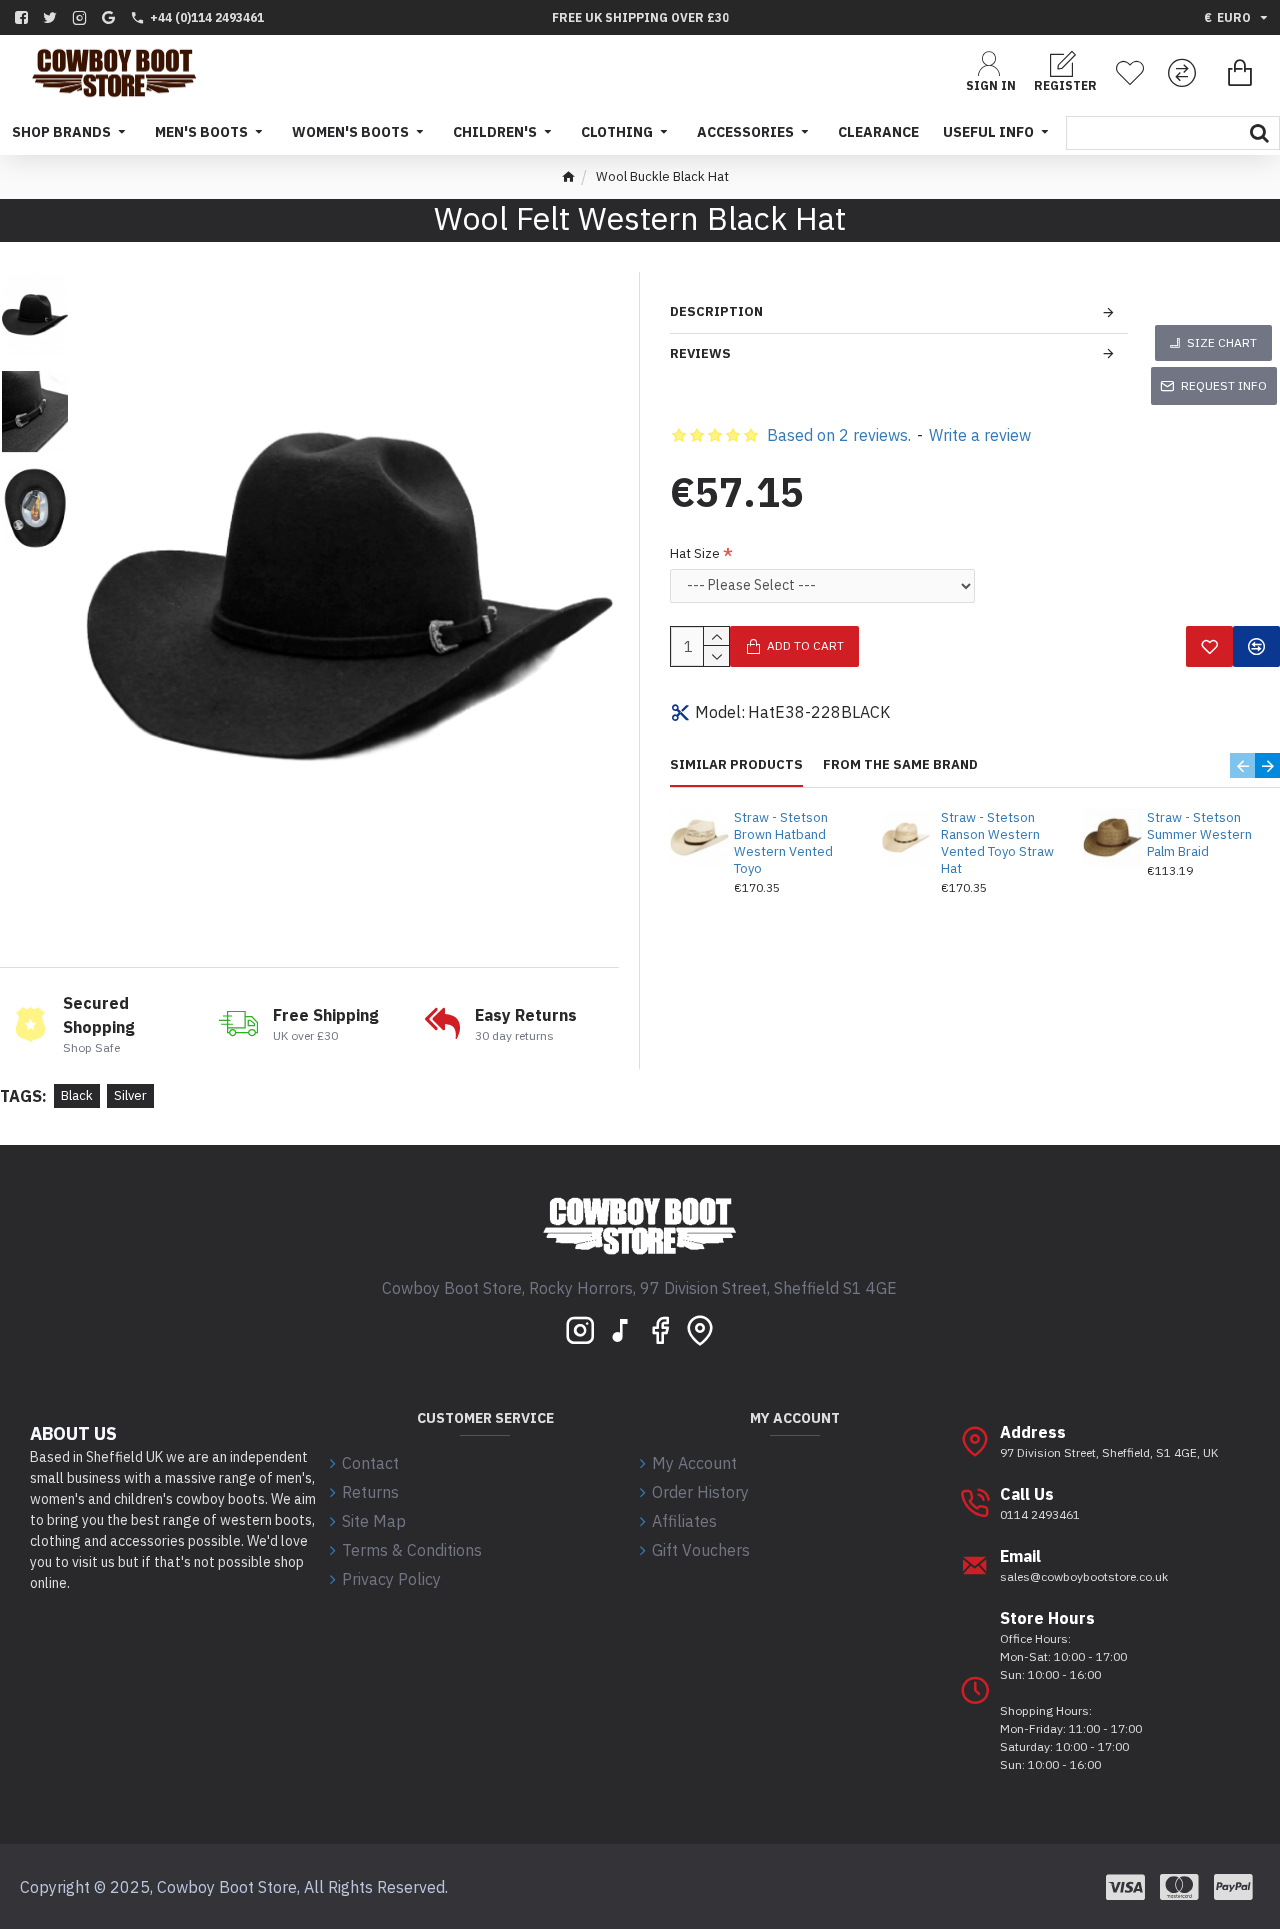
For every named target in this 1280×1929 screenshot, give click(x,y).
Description (716, 311)
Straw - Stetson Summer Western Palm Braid (1199, 835)
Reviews (700, 353)
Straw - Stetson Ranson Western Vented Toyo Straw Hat (997, 843)
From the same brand (900, 765)
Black (77, 1095)
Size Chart (1222, 342)
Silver (130, 1095)
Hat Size (695, 553)
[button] (1242, 765)
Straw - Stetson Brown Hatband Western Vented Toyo (783, 843)
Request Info (1224, 385)
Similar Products (736, 765)
